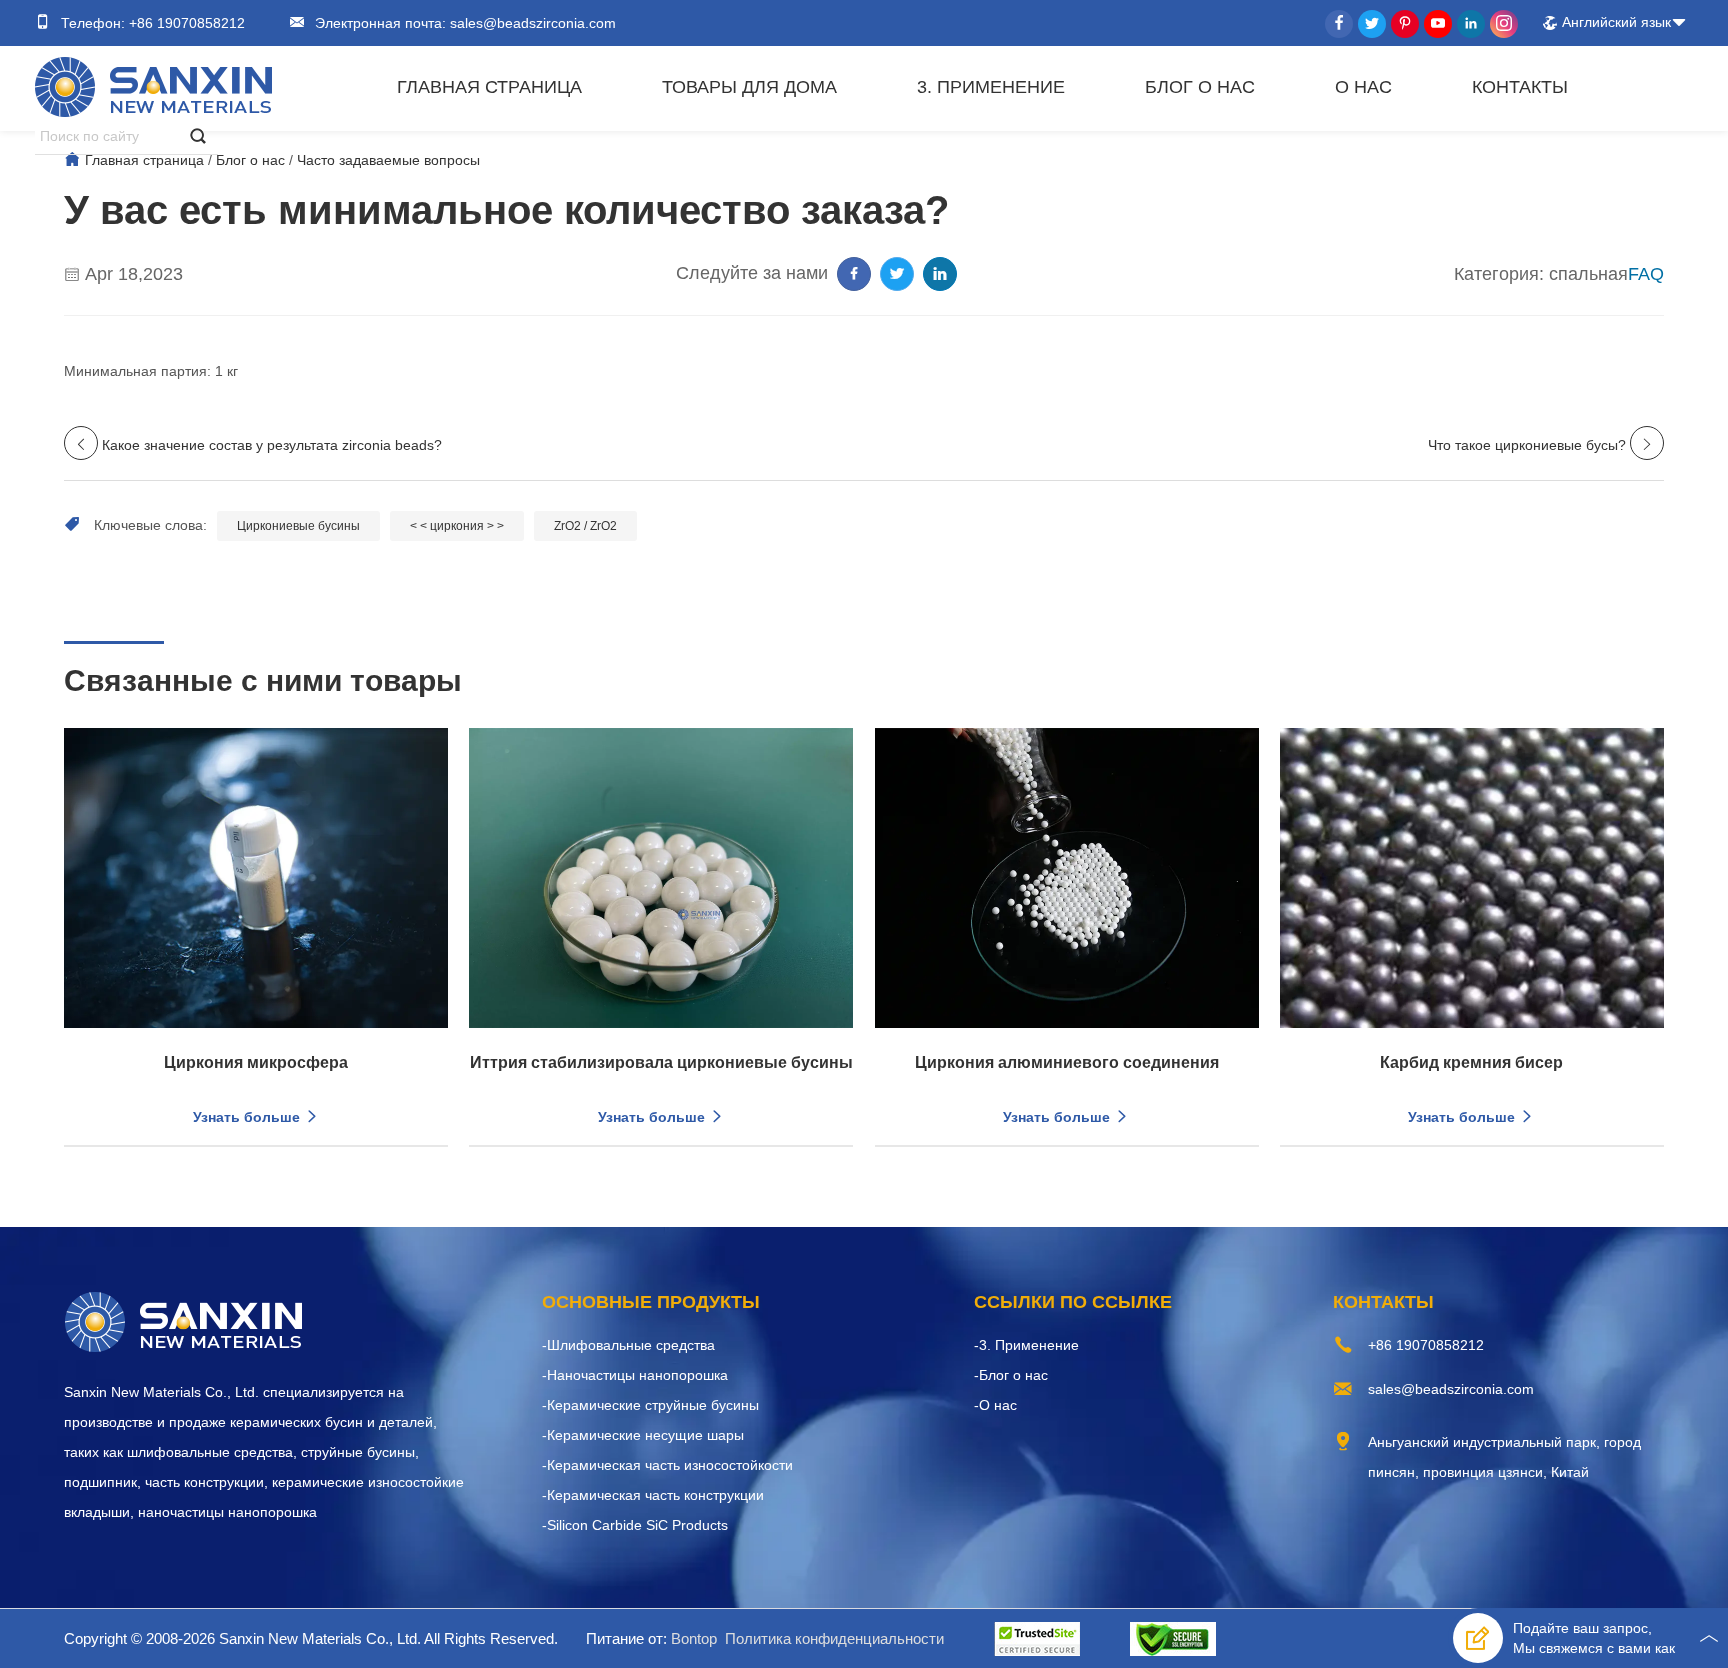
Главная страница (489, 87)
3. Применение (991, 87)
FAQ (1646, 274)
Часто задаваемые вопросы (388, 160)
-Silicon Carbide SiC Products (635, 1525)
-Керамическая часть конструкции (653, 1495)
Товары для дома (749, 87)
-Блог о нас (1011, 1375)
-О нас (995, 1405)
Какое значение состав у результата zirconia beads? (272, 445)
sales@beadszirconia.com (531, 23)
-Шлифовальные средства (628, 1345)
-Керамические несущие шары (643, 1435)
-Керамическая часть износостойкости (667, 1465)
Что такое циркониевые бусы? (1527, 445)
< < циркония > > (457, 526)
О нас (1363, 87)
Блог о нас (1200, 87)
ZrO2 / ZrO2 (585, 526)
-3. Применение (1026, 1345)
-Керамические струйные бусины (650, 1405)
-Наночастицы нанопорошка (635, 1375)
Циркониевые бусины (298, 526)
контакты (1520, 87)
